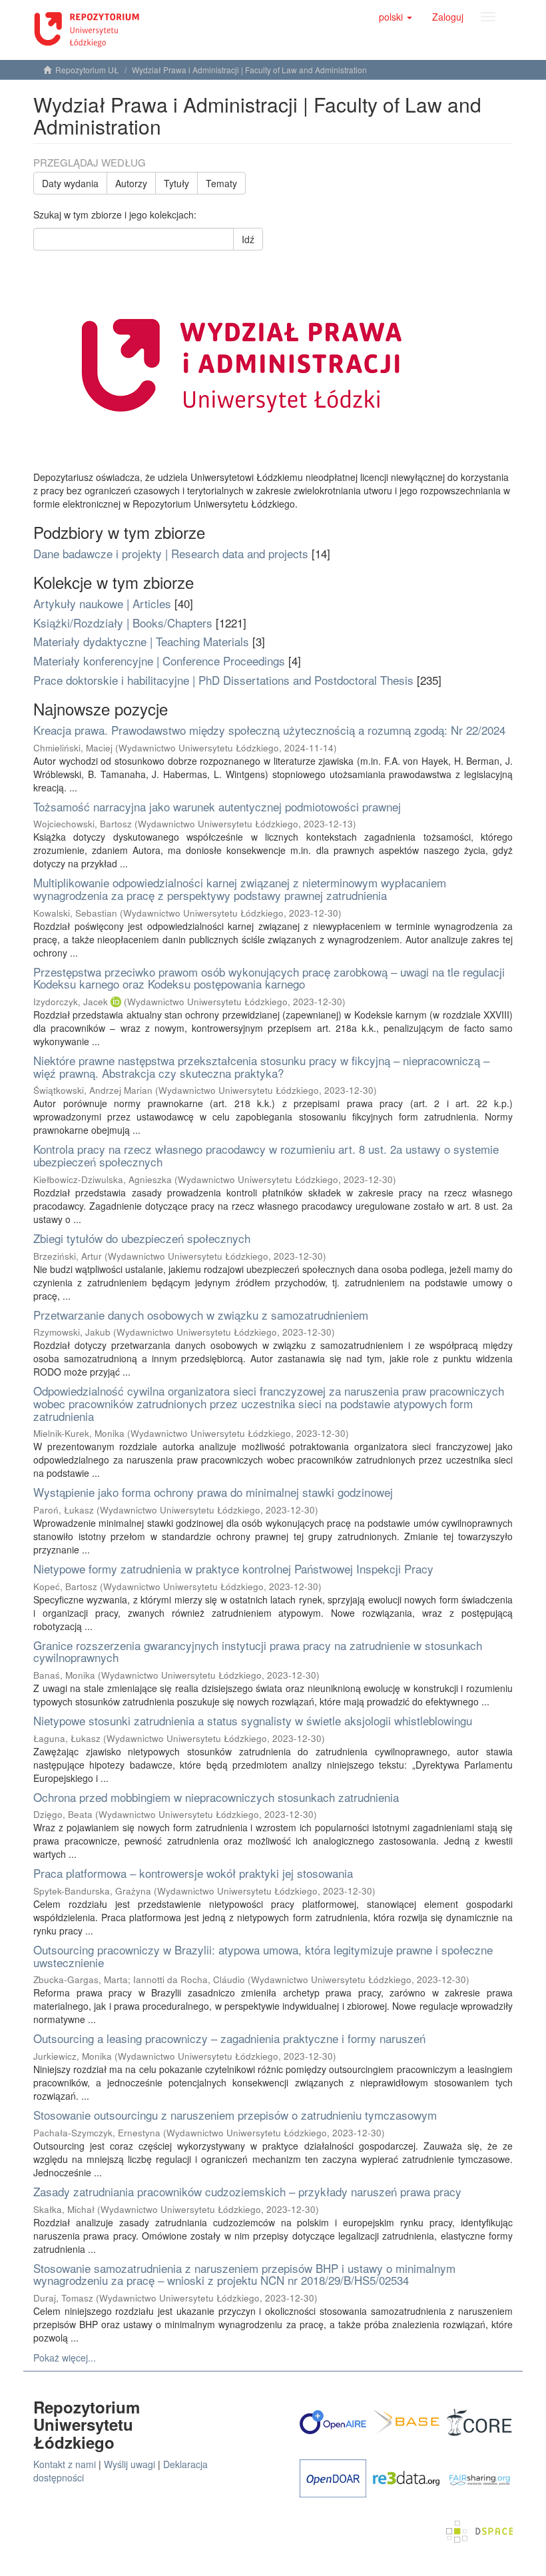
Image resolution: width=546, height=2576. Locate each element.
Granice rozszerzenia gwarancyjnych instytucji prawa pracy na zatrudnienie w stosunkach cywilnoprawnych (258, 1651)
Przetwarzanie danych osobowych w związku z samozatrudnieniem (201, 1315)
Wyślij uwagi (130, 2464)
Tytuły (176, 183)
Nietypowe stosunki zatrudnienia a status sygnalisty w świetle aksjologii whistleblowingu (253, 1720)
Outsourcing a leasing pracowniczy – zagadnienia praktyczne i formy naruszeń (229, 2038)
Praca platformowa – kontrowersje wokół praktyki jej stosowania (193, 1873)
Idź (248, 239)
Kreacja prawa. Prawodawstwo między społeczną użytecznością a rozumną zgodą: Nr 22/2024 (269, 730)
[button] (396, 17)
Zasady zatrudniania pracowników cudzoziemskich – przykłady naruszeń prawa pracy (247, 2191)
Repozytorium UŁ (87, 70)
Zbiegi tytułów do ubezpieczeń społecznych (142, 1238)
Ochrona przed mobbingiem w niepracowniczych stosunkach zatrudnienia (216, 1797)
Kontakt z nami (65, 2464)
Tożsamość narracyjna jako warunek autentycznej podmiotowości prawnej (217, 806)
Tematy (221, 183)
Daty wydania (70, 183)
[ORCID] (116, 1002)
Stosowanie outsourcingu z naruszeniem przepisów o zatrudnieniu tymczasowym (235, 2115)
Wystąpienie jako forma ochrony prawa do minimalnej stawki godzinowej (213, 1492)
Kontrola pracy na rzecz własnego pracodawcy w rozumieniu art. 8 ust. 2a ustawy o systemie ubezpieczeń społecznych (266, 1155)
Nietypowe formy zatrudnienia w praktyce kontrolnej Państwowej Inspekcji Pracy (233, 1568)
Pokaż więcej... (65, 2358)
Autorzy (131, 183)
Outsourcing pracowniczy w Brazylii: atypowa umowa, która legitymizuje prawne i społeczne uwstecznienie (263, 1956)
